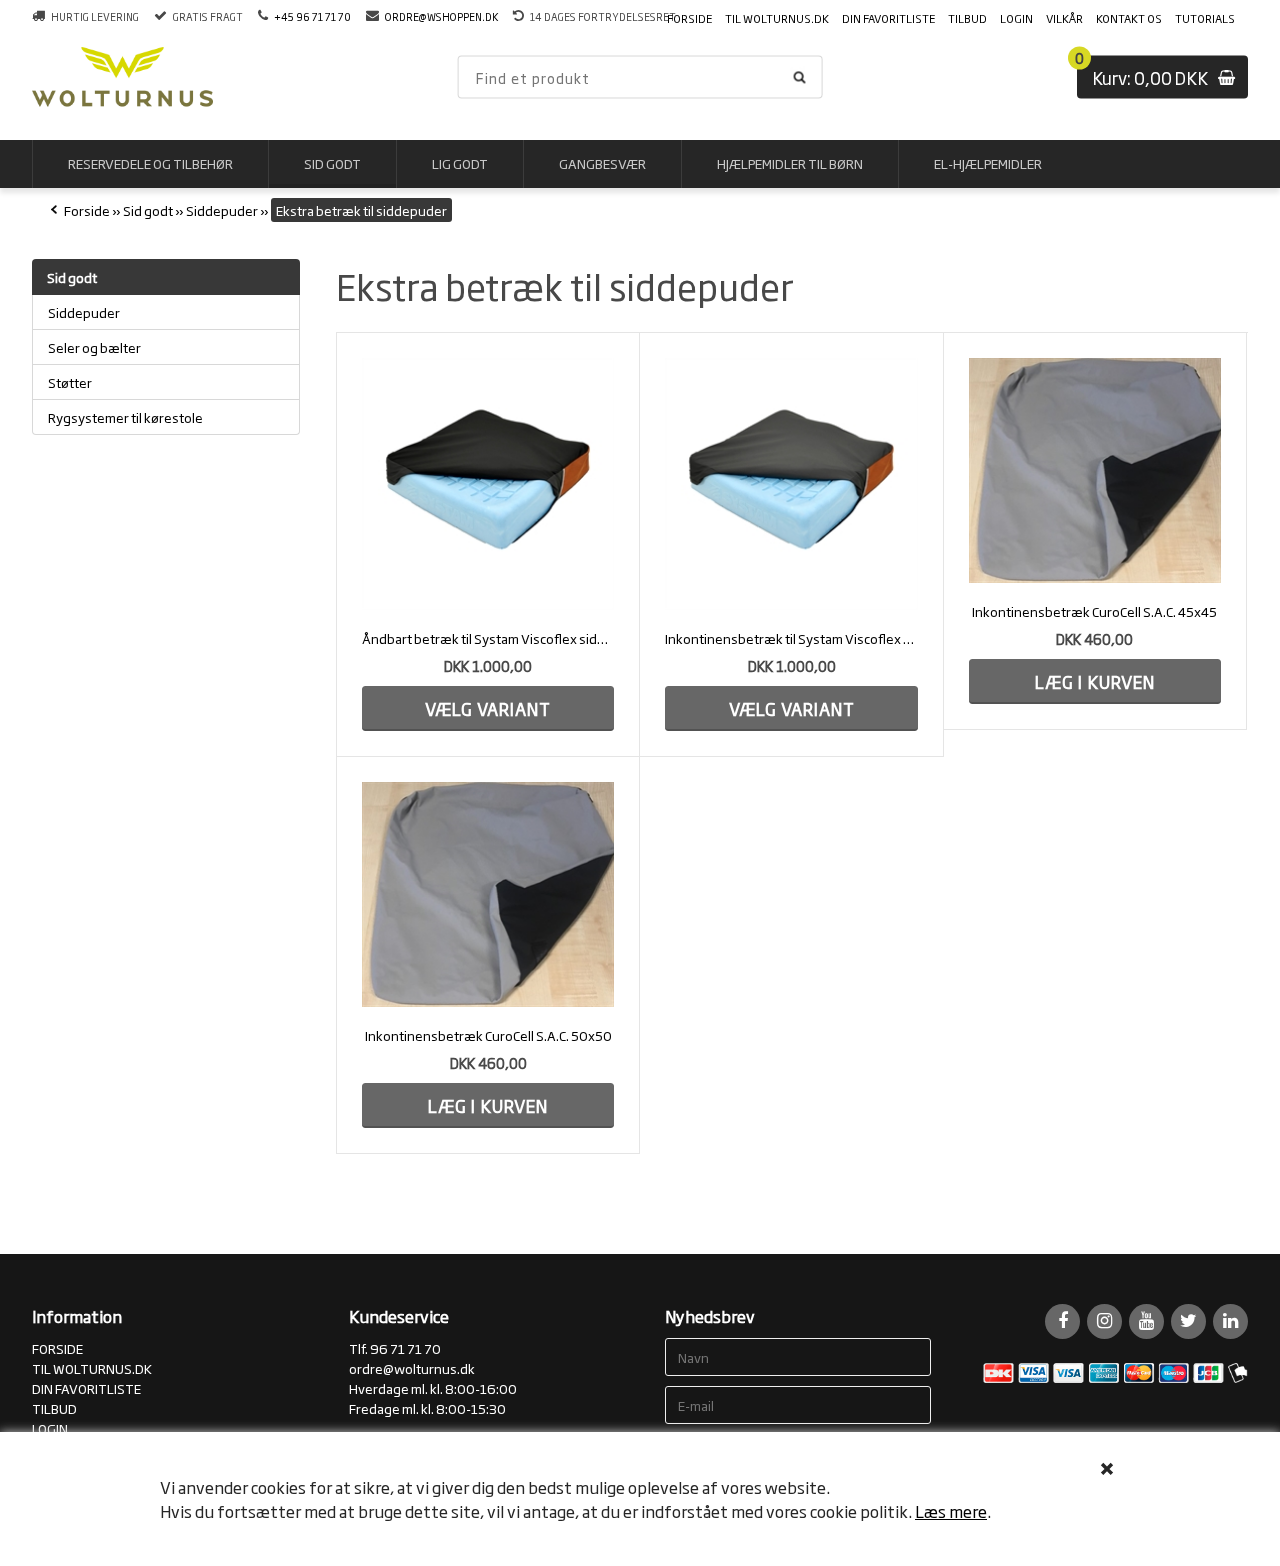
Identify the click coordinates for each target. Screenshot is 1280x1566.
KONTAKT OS (1129, 18)
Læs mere (951, 1511)
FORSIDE (689, 18)
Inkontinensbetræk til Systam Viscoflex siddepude (791, 638)
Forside (87, 210)
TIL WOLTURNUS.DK (777, 18)
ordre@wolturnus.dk (412, 1368)
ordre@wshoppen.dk (441, 16)
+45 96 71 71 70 (312, 16)
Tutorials (1205, 18)
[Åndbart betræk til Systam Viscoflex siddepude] (488, 484)
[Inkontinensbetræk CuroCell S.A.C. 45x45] (1095, 470)
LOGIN (1016, 18)
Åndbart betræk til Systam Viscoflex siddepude (488, 638)
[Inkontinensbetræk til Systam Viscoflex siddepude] (791, 484)
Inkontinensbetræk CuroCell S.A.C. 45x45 (1094, 611)
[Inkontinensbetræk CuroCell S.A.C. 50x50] (488, 894)
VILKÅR (1064, 18)
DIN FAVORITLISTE (888, 18)
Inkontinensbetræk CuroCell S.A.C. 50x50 (488, 1035)
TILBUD (967, 18)
